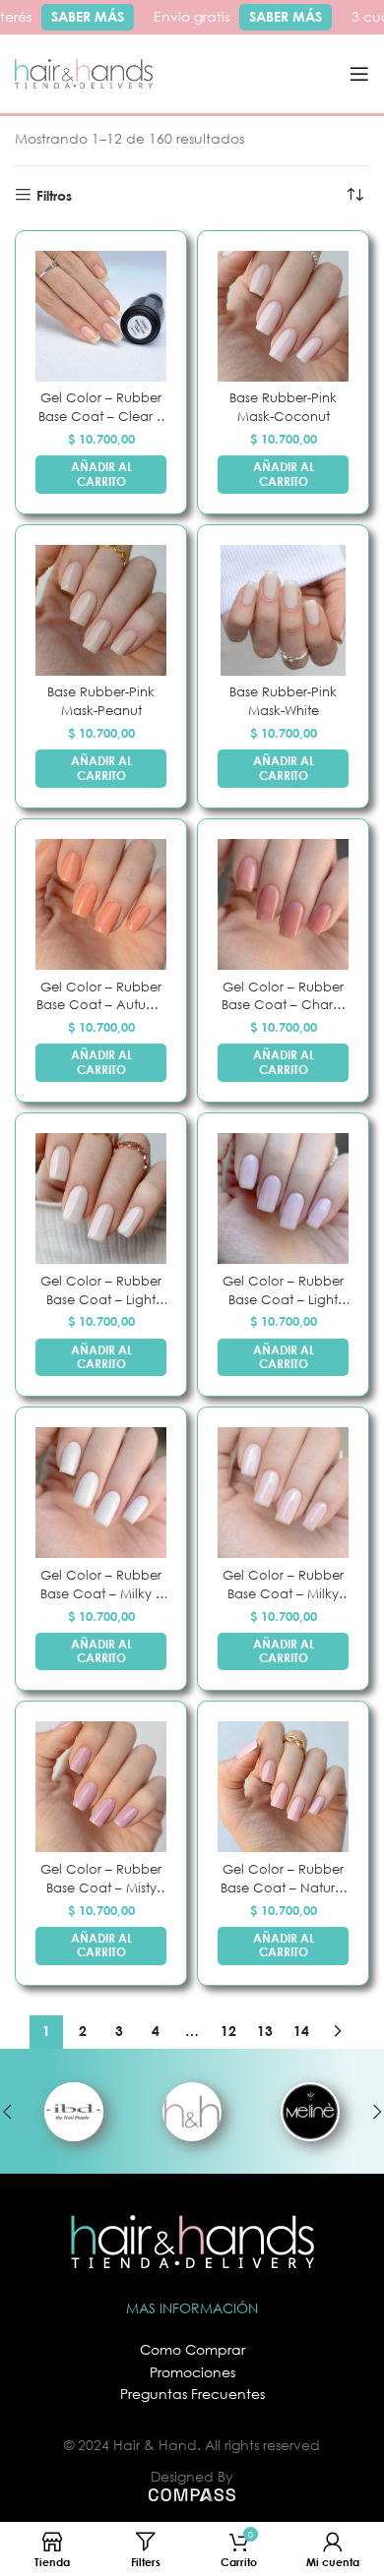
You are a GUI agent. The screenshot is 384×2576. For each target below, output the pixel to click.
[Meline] (310, 2112)
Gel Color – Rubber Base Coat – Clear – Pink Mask (101, 408)
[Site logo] (84, 72)
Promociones (192, 2372)
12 (228, 2031)
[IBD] (74, 2112)
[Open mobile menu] (359, 74)
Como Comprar (192, 2349)
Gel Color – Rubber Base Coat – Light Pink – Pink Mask (283, 1291)
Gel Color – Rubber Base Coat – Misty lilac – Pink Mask (101, 1879)
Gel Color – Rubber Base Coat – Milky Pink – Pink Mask (283, 1585)
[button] (101, 475)
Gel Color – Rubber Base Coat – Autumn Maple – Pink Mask (101, 997)
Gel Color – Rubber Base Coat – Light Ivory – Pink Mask (101, 1291)
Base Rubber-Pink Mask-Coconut (283, 407)
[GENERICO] (192, 2112)
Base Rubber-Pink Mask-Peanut (101, 701)
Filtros (54, 195)
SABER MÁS (81, 16)
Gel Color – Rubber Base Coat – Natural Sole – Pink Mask (284, 1879)
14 (301, 2031)
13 (265, 2031)
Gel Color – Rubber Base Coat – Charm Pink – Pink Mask (283, 997)
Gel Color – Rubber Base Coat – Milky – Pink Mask (101, 1585)
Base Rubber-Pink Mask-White (283, 701)
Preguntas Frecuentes (192, 2394)
